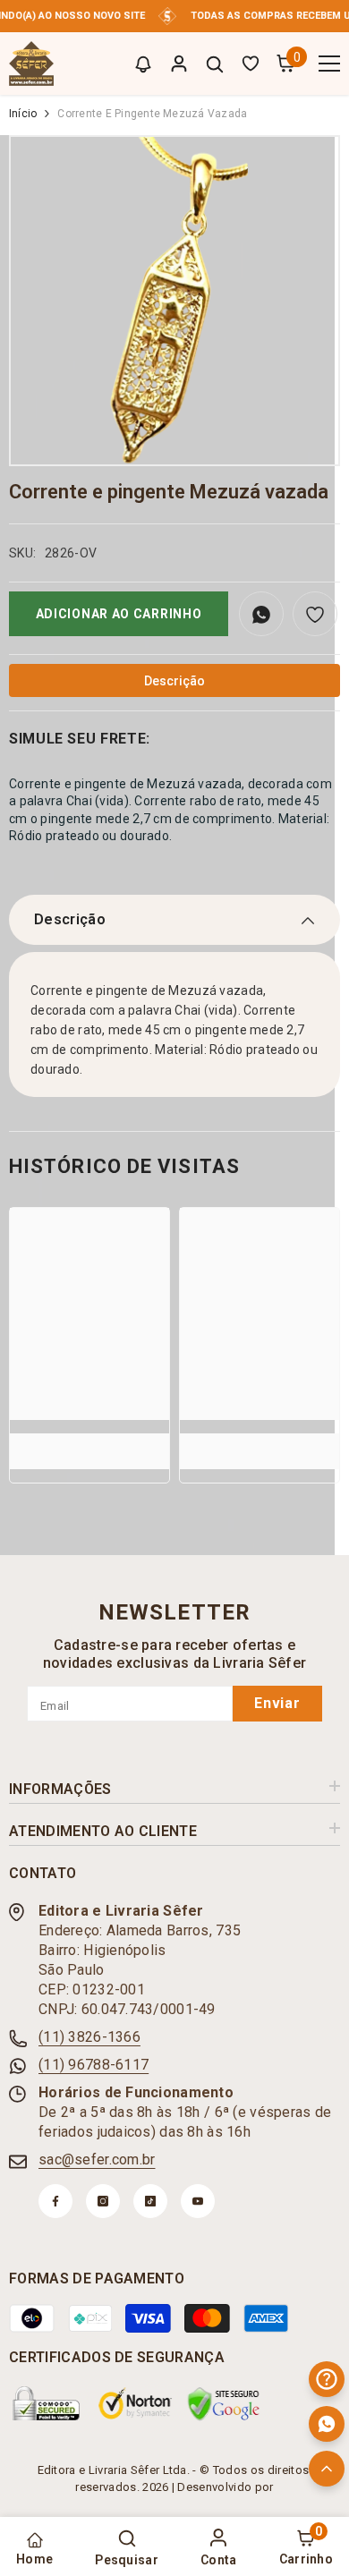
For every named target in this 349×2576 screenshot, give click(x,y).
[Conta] (179, 64)
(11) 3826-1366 (89, 2037)
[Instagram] (103, 2201)
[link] (89, 1442)
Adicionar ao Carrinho (119, 614)
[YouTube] (198, 2201)
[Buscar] (215, 64)
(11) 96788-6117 (94, 2065)
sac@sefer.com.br (97, 2159)
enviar (277, 1703)
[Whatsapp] (327, 2424)
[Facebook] (55, 2201)
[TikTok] (150, 2201)
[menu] (329, 64)
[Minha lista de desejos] (251, 64)
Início (23, 114)
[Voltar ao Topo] (327, 2469)
